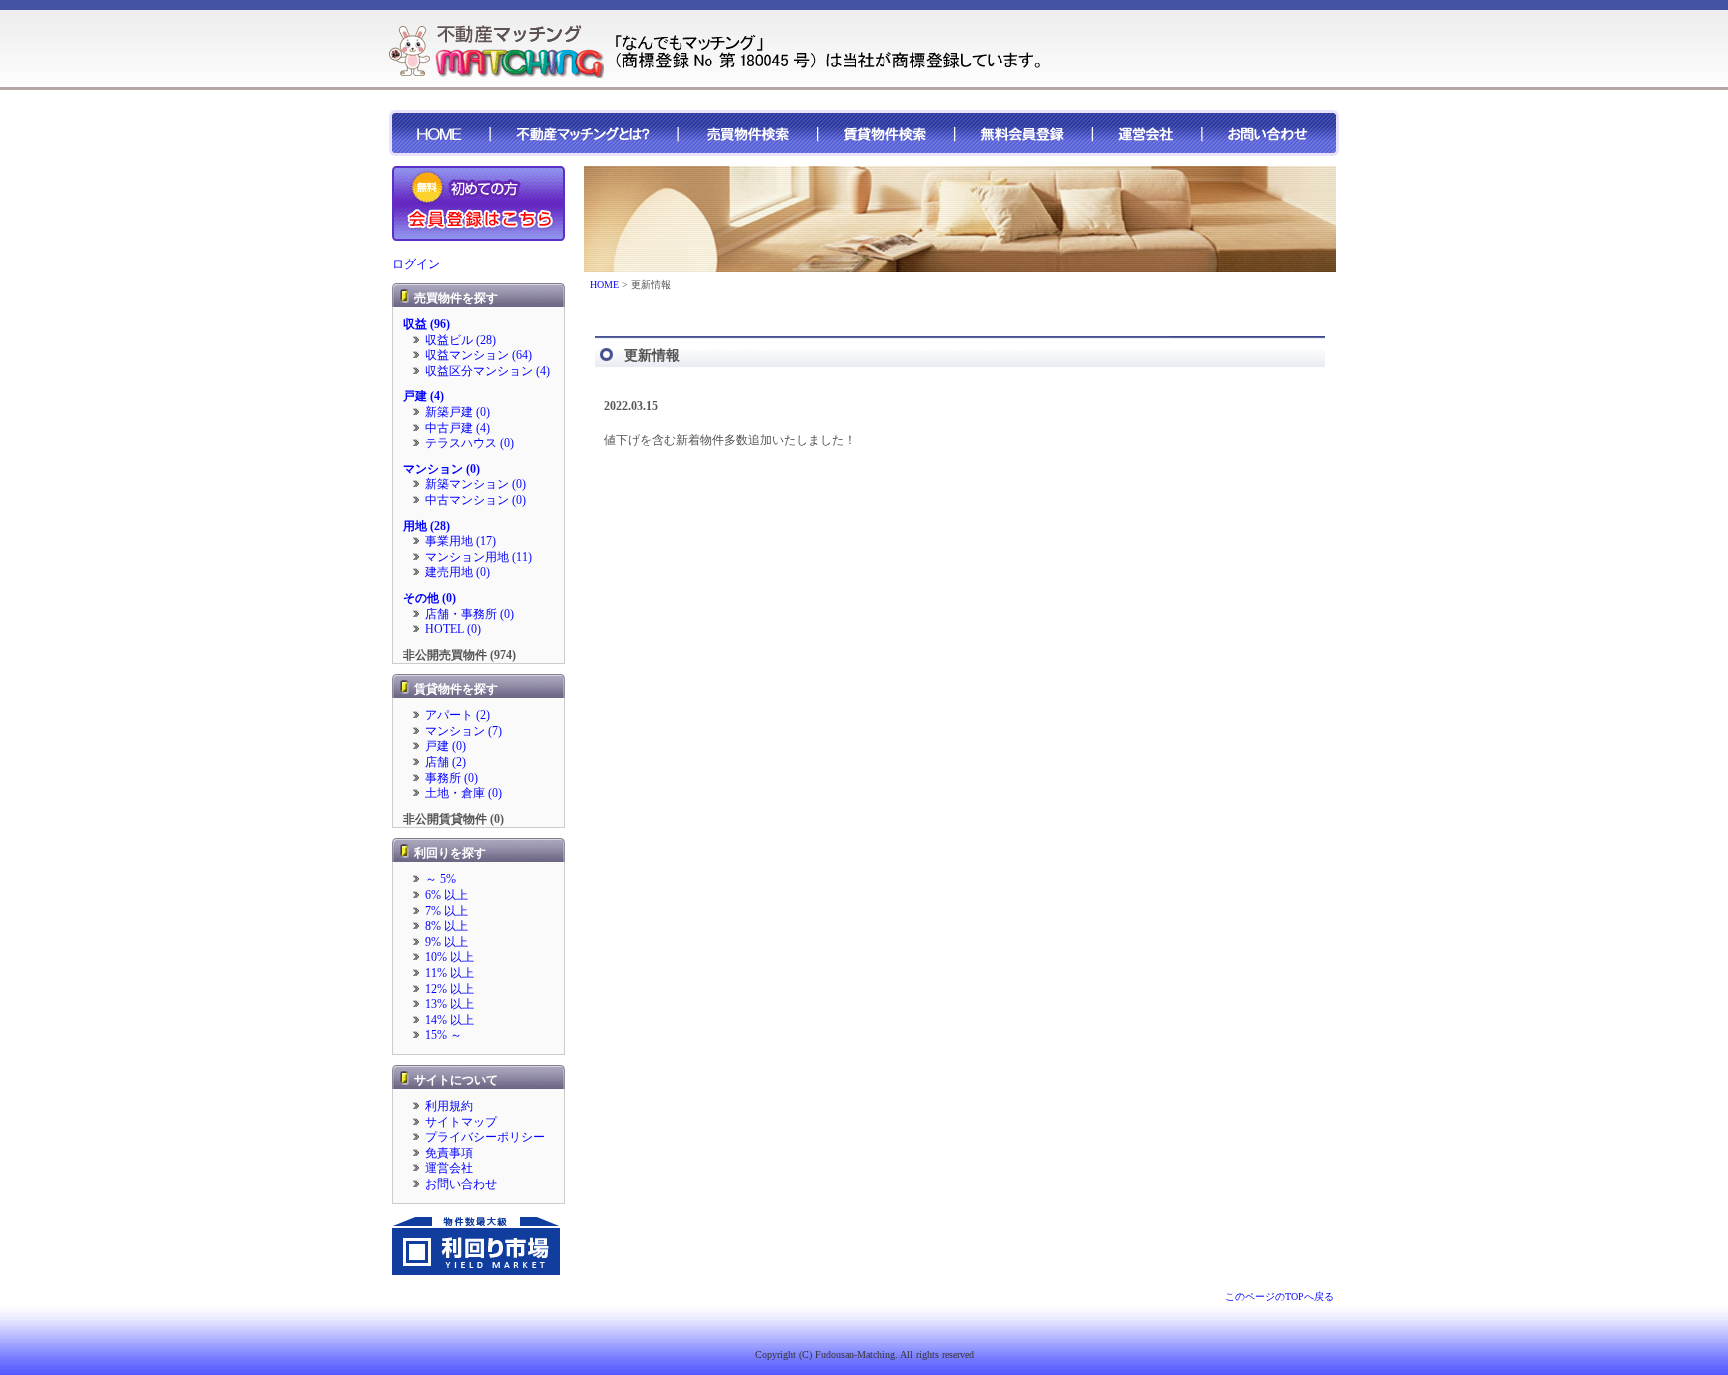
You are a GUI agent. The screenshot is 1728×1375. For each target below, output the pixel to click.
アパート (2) (457, 715)
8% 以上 (446, 926)
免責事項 (449, 1153)
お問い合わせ (461, 1184)
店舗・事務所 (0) (469, 614)
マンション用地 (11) (478, 557)
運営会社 (449, 1168)
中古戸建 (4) (457, 428)
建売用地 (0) (457, 572)
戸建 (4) (423, 396)
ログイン (416, 264)
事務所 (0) (451, 778)
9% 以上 (446, 942)
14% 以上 (449, 1020)
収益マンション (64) (478, 355)
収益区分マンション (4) (487, 371)
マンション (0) (441, 469)
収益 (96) (426, 324)
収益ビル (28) (460, 340)
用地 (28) (426, 526)
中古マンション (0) (475, 500)
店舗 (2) (445, 762)
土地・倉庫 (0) (463, 793)
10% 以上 (449, 957)
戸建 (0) (445, 746)
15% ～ (443, 1035)
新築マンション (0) (475, 484)
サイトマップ (461, 1122)
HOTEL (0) (453, 629)
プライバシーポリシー (485, 1137)
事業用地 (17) (460, 541)
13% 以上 (449, 1004)
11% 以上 (449, 973)
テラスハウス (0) (469, 443)
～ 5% (440, 879)
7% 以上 (446, 911)
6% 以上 (446, 895)
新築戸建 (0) (457, 412)
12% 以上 (449, 989)
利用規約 (449, 1106)
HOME (604, 284)
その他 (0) (429, 598)
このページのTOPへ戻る (1279, 1296)
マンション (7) (463, 731)
